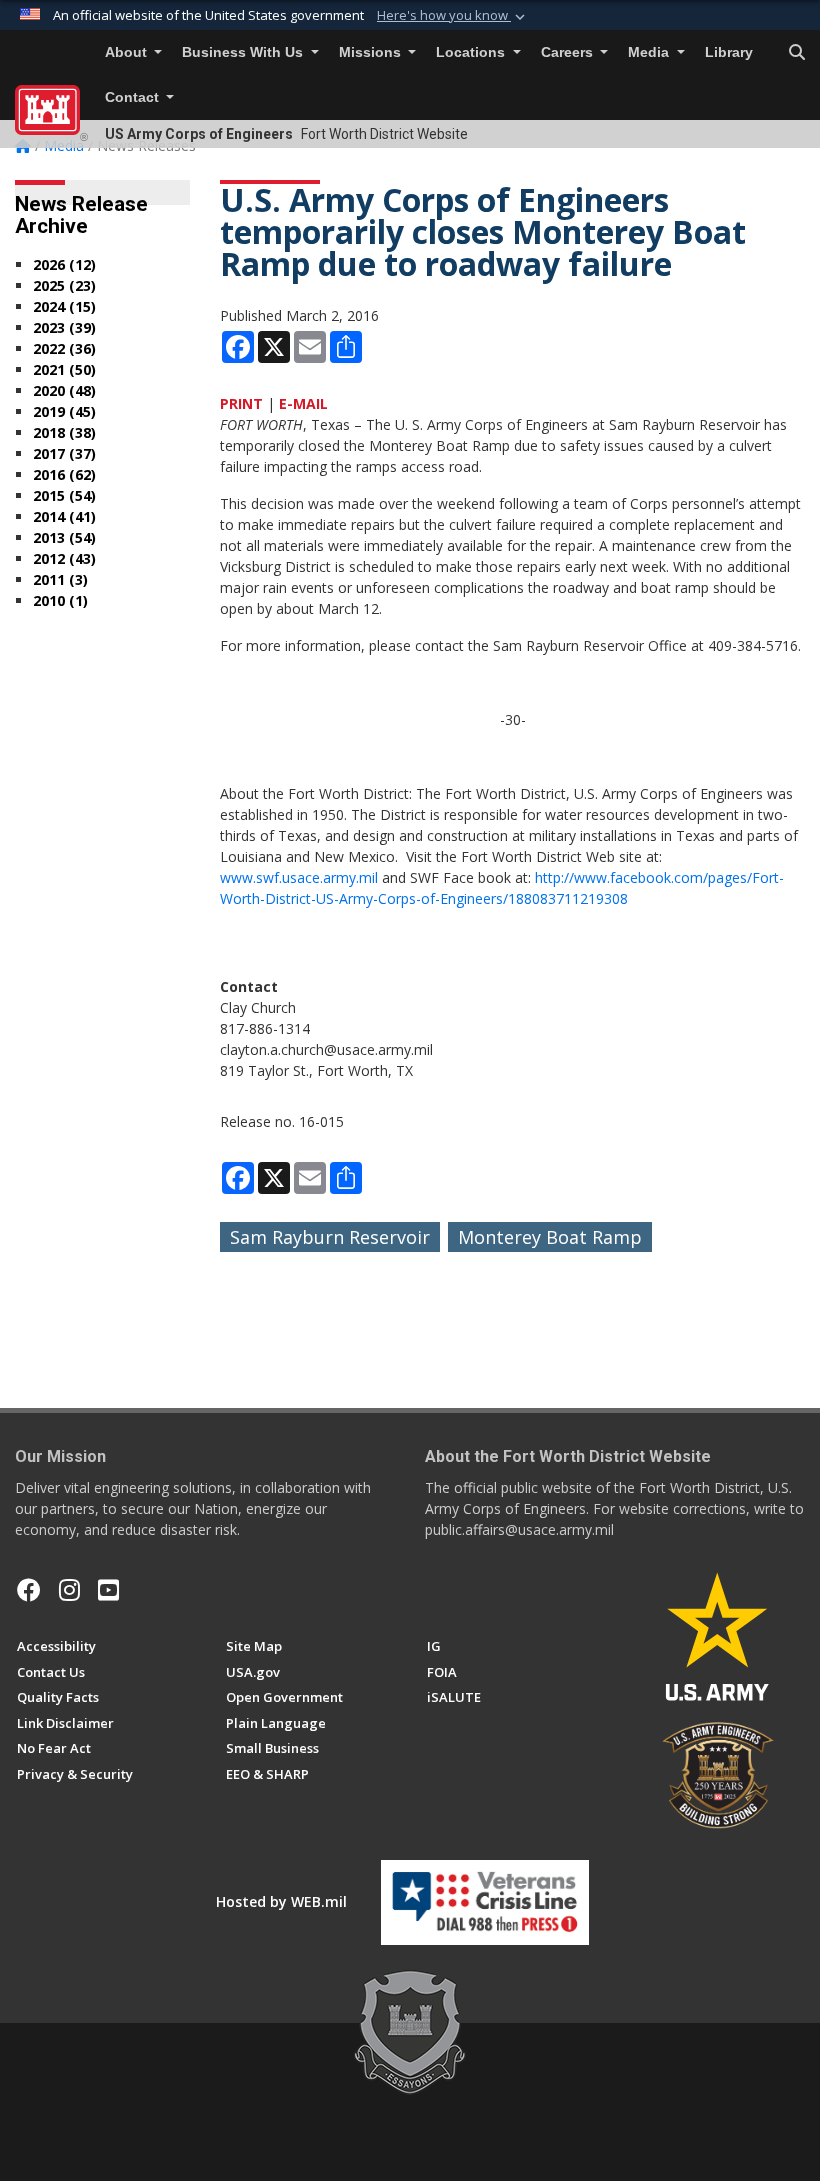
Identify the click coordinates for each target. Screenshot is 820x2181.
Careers (569, 52)
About (128, 52)
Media (650, 52)
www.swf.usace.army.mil (299, 877)
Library (729, 52)
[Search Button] (797, 53)
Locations (472, 52)
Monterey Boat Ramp (550, 1237)
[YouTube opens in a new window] (108, 1590)
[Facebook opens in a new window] (29, 1590)
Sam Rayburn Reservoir (330, 1237)
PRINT (241, 403)
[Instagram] (69, 1590)
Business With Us (244, 52)
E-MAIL (303, 403)
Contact (134, 97)
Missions (372, 52)
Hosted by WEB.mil (281, 1901)
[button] (453, 16)
